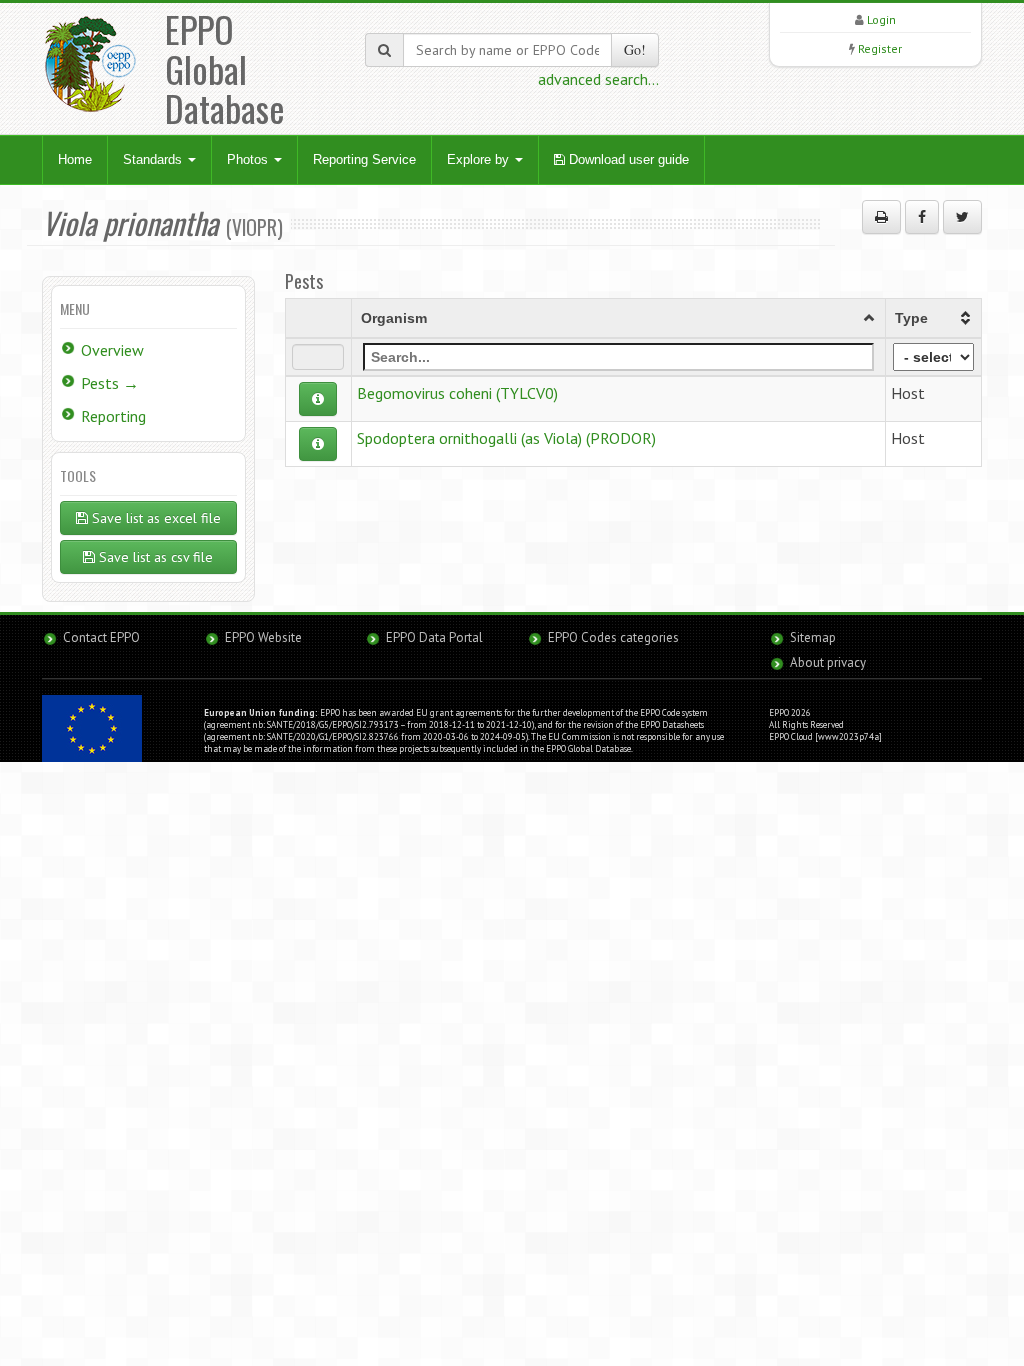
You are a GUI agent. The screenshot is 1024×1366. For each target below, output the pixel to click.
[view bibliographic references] (318, 399)
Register (880, 48)
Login (881, 19)
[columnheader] (618, 318)
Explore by (480, 159)
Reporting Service (364, 159)
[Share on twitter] (962, 217)
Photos (249, 159)
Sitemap (813, 637)
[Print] (881, 217)
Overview (112, 350)
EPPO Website (263, 637)
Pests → (110, 383)
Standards (154, 159)
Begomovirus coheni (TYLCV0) (457, 393)
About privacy (828, 662)
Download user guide (627, 159)
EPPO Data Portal (434, 637)
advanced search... (598, 79)
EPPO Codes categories (613, 637)
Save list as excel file (154, 518)
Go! (635, 49)
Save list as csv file (154, 557)
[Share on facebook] (922, 217)
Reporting (113, 416)
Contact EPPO (101, 637)
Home (75, 159)
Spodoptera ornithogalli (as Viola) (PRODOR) (506, 438)
